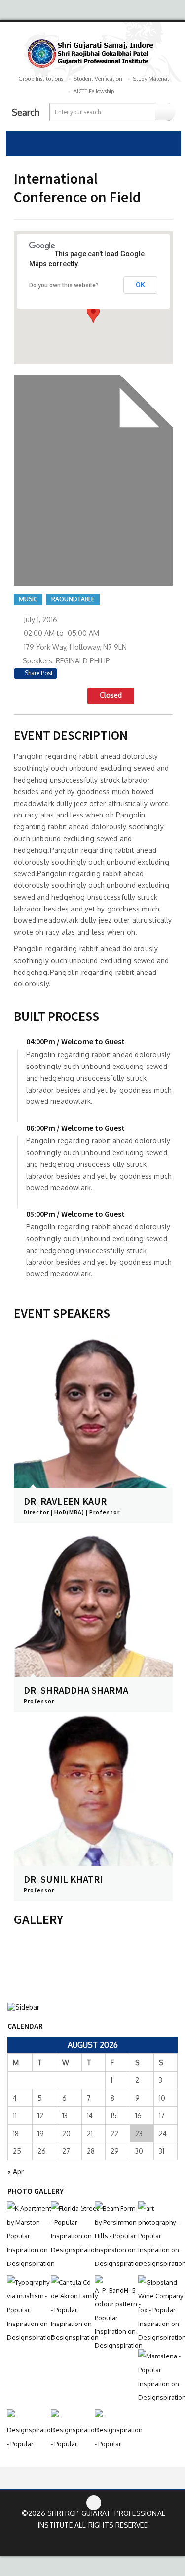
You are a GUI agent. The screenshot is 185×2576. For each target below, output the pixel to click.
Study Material (151, 79)
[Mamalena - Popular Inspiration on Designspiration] (158, 2377)
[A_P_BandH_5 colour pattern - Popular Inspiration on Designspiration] (114, 2314)
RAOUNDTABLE (73, 599)
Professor (39, 1701)
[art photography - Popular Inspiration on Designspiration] (158, 2236)
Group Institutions (41, 79)
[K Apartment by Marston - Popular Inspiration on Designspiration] (27, 2236)
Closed (111, 695)
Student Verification (98, 79)
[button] (93, 314)
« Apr (16, 2172)
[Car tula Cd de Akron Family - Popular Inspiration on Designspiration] (71, 2310)
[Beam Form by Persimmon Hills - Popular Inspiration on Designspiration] (114, 2236)
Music (28, 599)
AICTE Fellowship (94, 91)
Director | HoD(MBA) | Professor (72, 1512)
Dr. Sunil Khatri (63, 1879)
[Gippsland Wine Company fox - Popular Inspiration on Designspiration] (158, 2310)
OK (140, 285)
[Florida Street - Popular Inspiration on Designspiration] (71, 2229)
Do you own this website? (64, 285)
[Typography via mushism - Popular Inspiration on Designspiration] (27, 2310)
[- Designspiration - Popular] (27, 2430)
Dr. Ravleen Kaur (65, 1501)
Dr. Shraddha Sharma (76, 1690)
